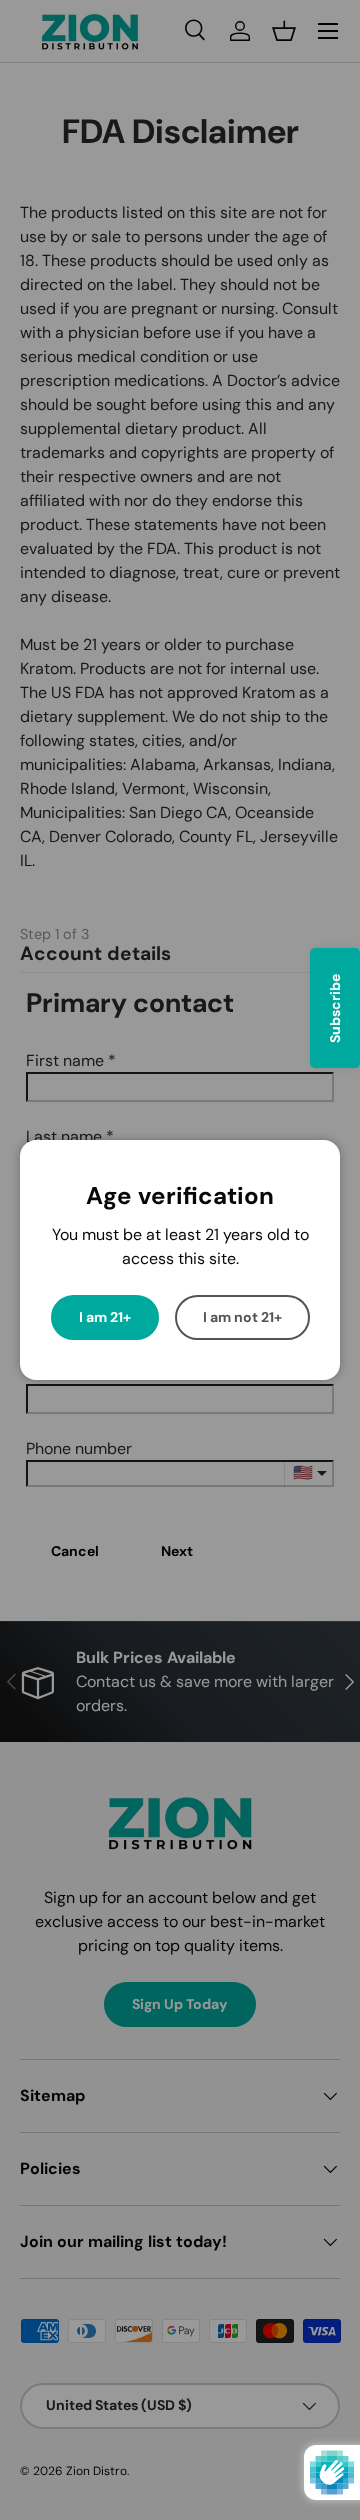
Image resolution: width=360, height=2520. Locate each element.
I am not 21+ (242, 1317)
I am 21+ (105, 1317)
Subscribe (335, 1008)
